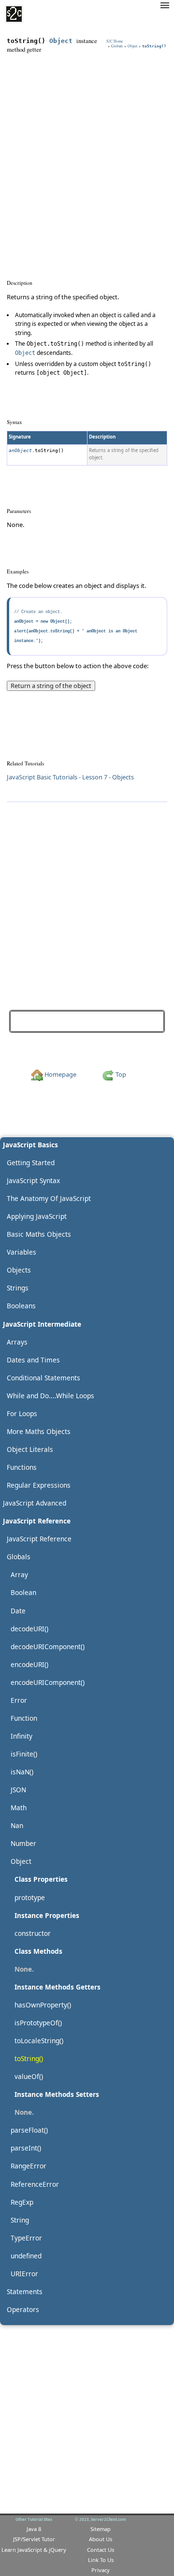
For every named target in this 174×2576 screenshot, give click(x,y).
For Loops (22, 1413)
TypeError (26, 2238)
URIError (24, 2274)
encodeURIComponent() (48, 1682)
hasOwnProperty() (43, 2005)
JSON (18, 1790)
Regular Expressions (39, 1485)
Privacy (101, 2570)
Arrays (17, 1342)
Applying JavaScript (37, 1216)
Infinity (22, 1736)
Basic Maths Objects (39, 1234)
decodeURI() (29, 1629)
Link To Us (101, 2560)
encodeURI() (29, 1664)
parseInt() (26, 2148)
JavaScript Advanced (35, 1503)
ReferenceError (35, 2184)
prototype (30, 1897)
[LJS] (14, 14)
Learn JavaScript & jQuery (34, 2550)
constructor (33, 1933)
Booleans (21, 1306)
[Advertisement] (87, 150)
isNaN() (22, 1772)
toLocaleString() (37, 1021)
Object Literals (30, 1449)
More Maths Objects (39, 1431)
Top (120, 1074)
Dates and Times (33, 1360)
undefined (26, 2256)
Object (61, 41)
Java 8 (34, 2529)
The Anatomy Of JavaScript (49, 1198)
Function (24, 1718)
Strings (18, 1288)
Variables (22, 1252)
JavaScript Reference (39, 1539)
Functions (22, 1467)
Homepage (60, 1074)
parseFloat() (29, 2130)
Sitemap (101, 2529)
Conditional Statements (43, 1378)
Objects (19, 1270)
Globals (117, 46)
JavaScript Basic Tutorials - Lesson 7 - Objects (70, 777)
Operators (23, 2309)
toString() (29, 2058)
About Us (101, 2539)
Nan (17, 1825)
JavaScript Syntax (33, 1180)
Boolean (23, 1592)
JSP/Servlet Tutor (34, 2539)
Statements (25, 2291)
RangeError (29, 2166)
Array (19, 1574)
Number (23, 1843)
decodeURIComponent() (48, 1647)
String (20, 2220)
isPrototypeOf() (38, 2023)
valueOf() (144, 1021)
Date (18, 1611)
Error (19, 1700)
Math (19, 1808)
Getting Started (31, 1163)
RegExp (22, 2202)
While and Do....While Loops (51, 1396)
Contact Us (101, 2550)
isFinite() (24, 1754)
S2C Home (115, 41)
